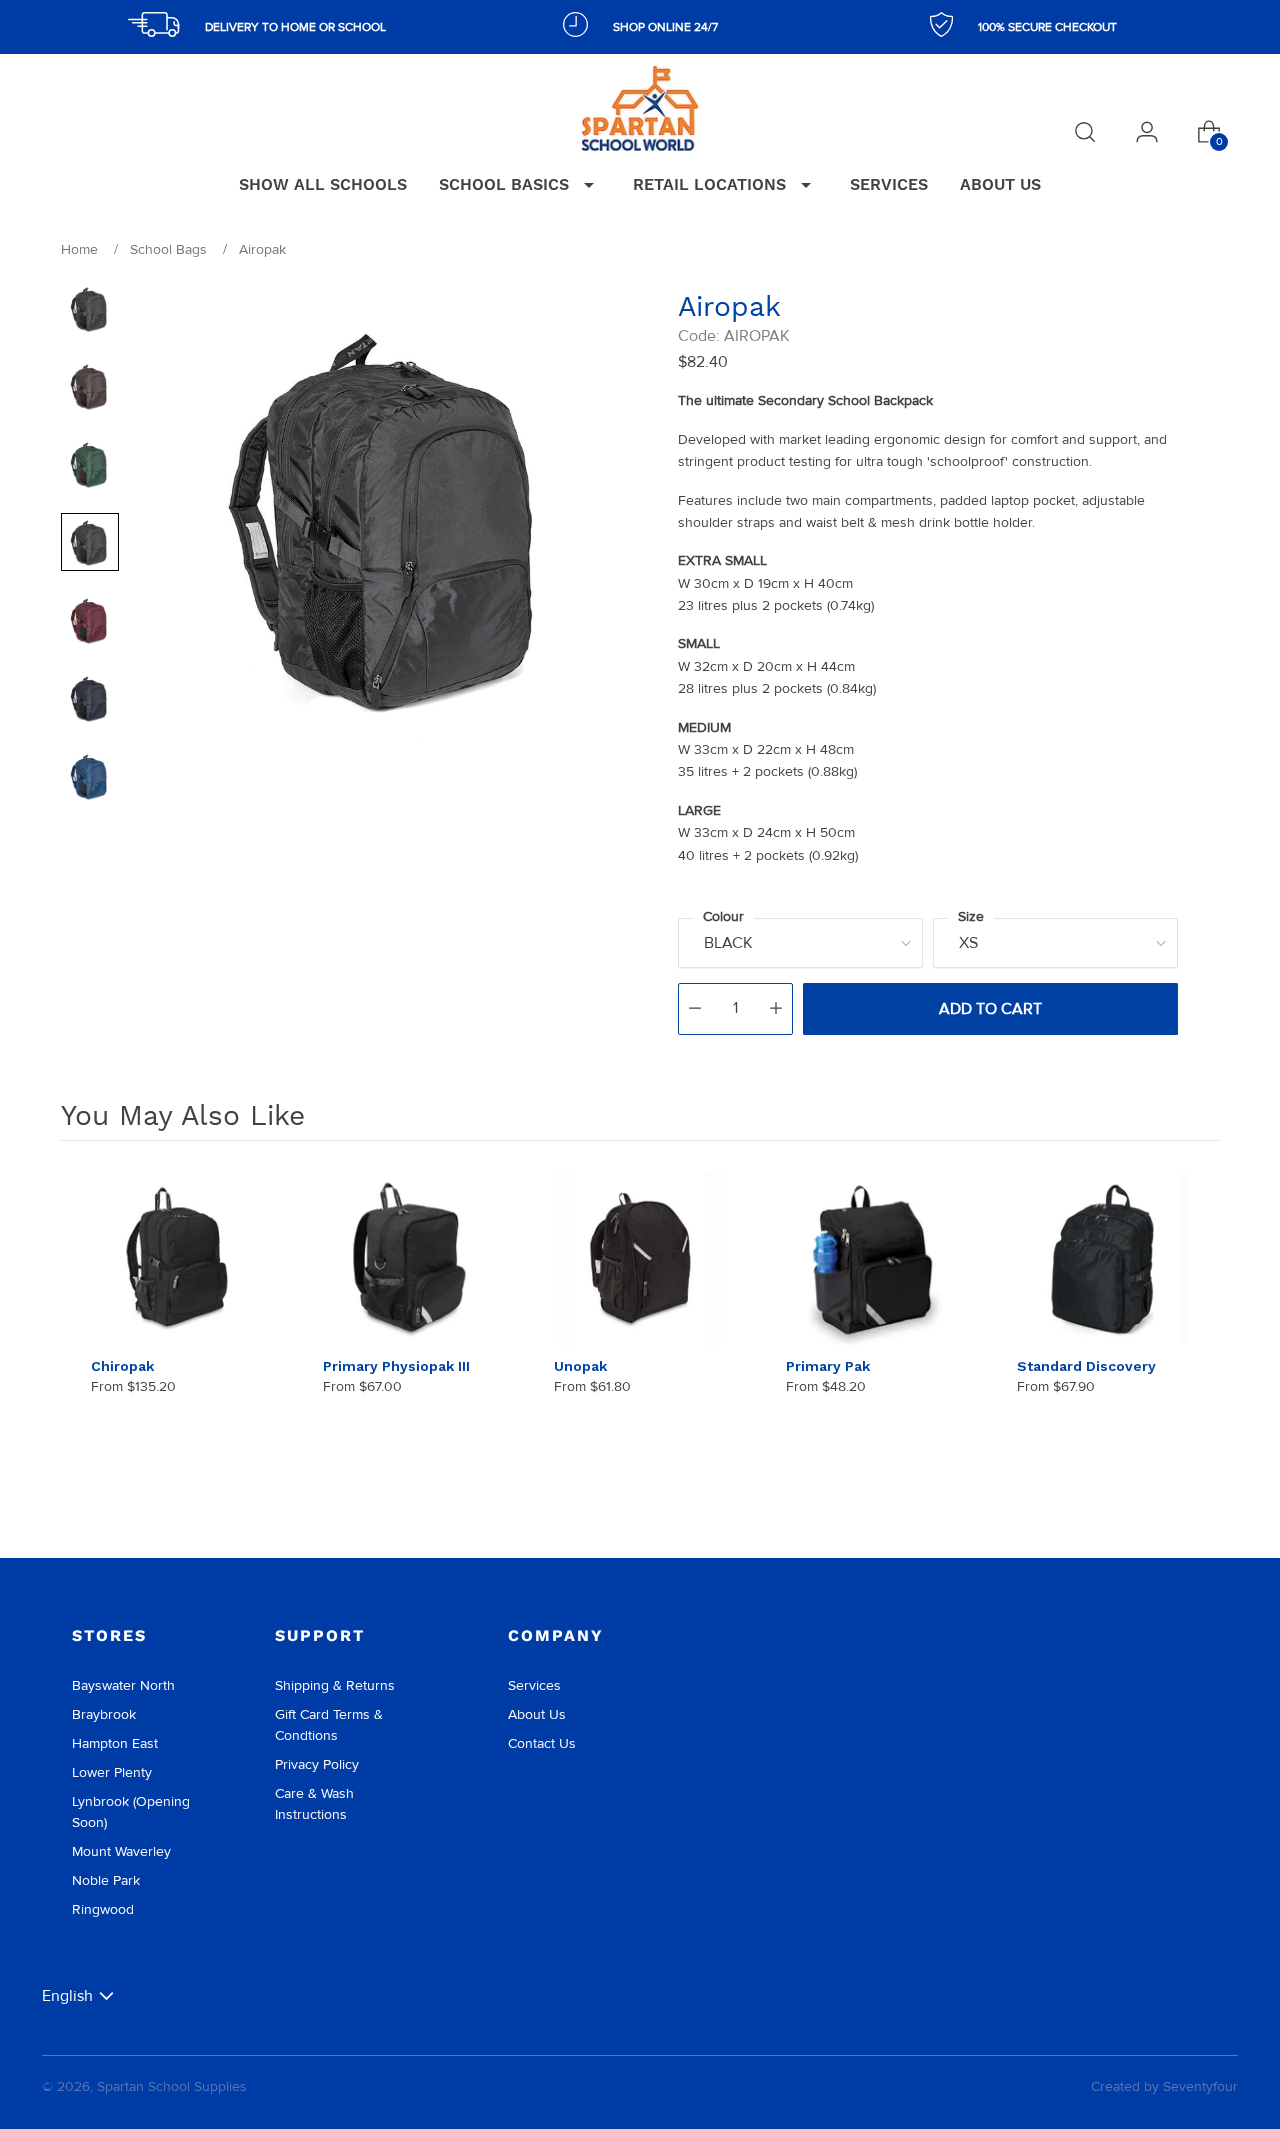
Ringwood (103, 1909)
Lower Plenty (112, 1772)
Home (79, 249)
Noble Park (106, 1880)
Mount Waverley (121, 1851)
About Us (537, 1714)
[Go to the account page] (1147, 132)
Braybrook (104, 1714)
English (67, 1995)
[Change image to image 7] (90, 776)
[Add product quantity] (776, 1009)
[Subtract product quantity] (695, 1009)
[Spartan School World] (640, 108)
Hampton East (115, 1743)
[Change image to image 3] (90, 464)
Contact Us (542, 1743)
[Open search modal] (1085, 132)
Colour (723, 916)
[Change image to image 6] (90, 698)
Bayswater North (123, 1685)
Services (534, 1685)
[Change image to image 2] (90, 386)
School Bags (168, 249)
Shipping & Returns (335, 1685)
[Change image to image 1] (90, 309)
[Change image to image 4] (90, 542)
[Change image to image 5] (90, 620)
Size (971, 916)
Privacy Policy (317, 1764)
